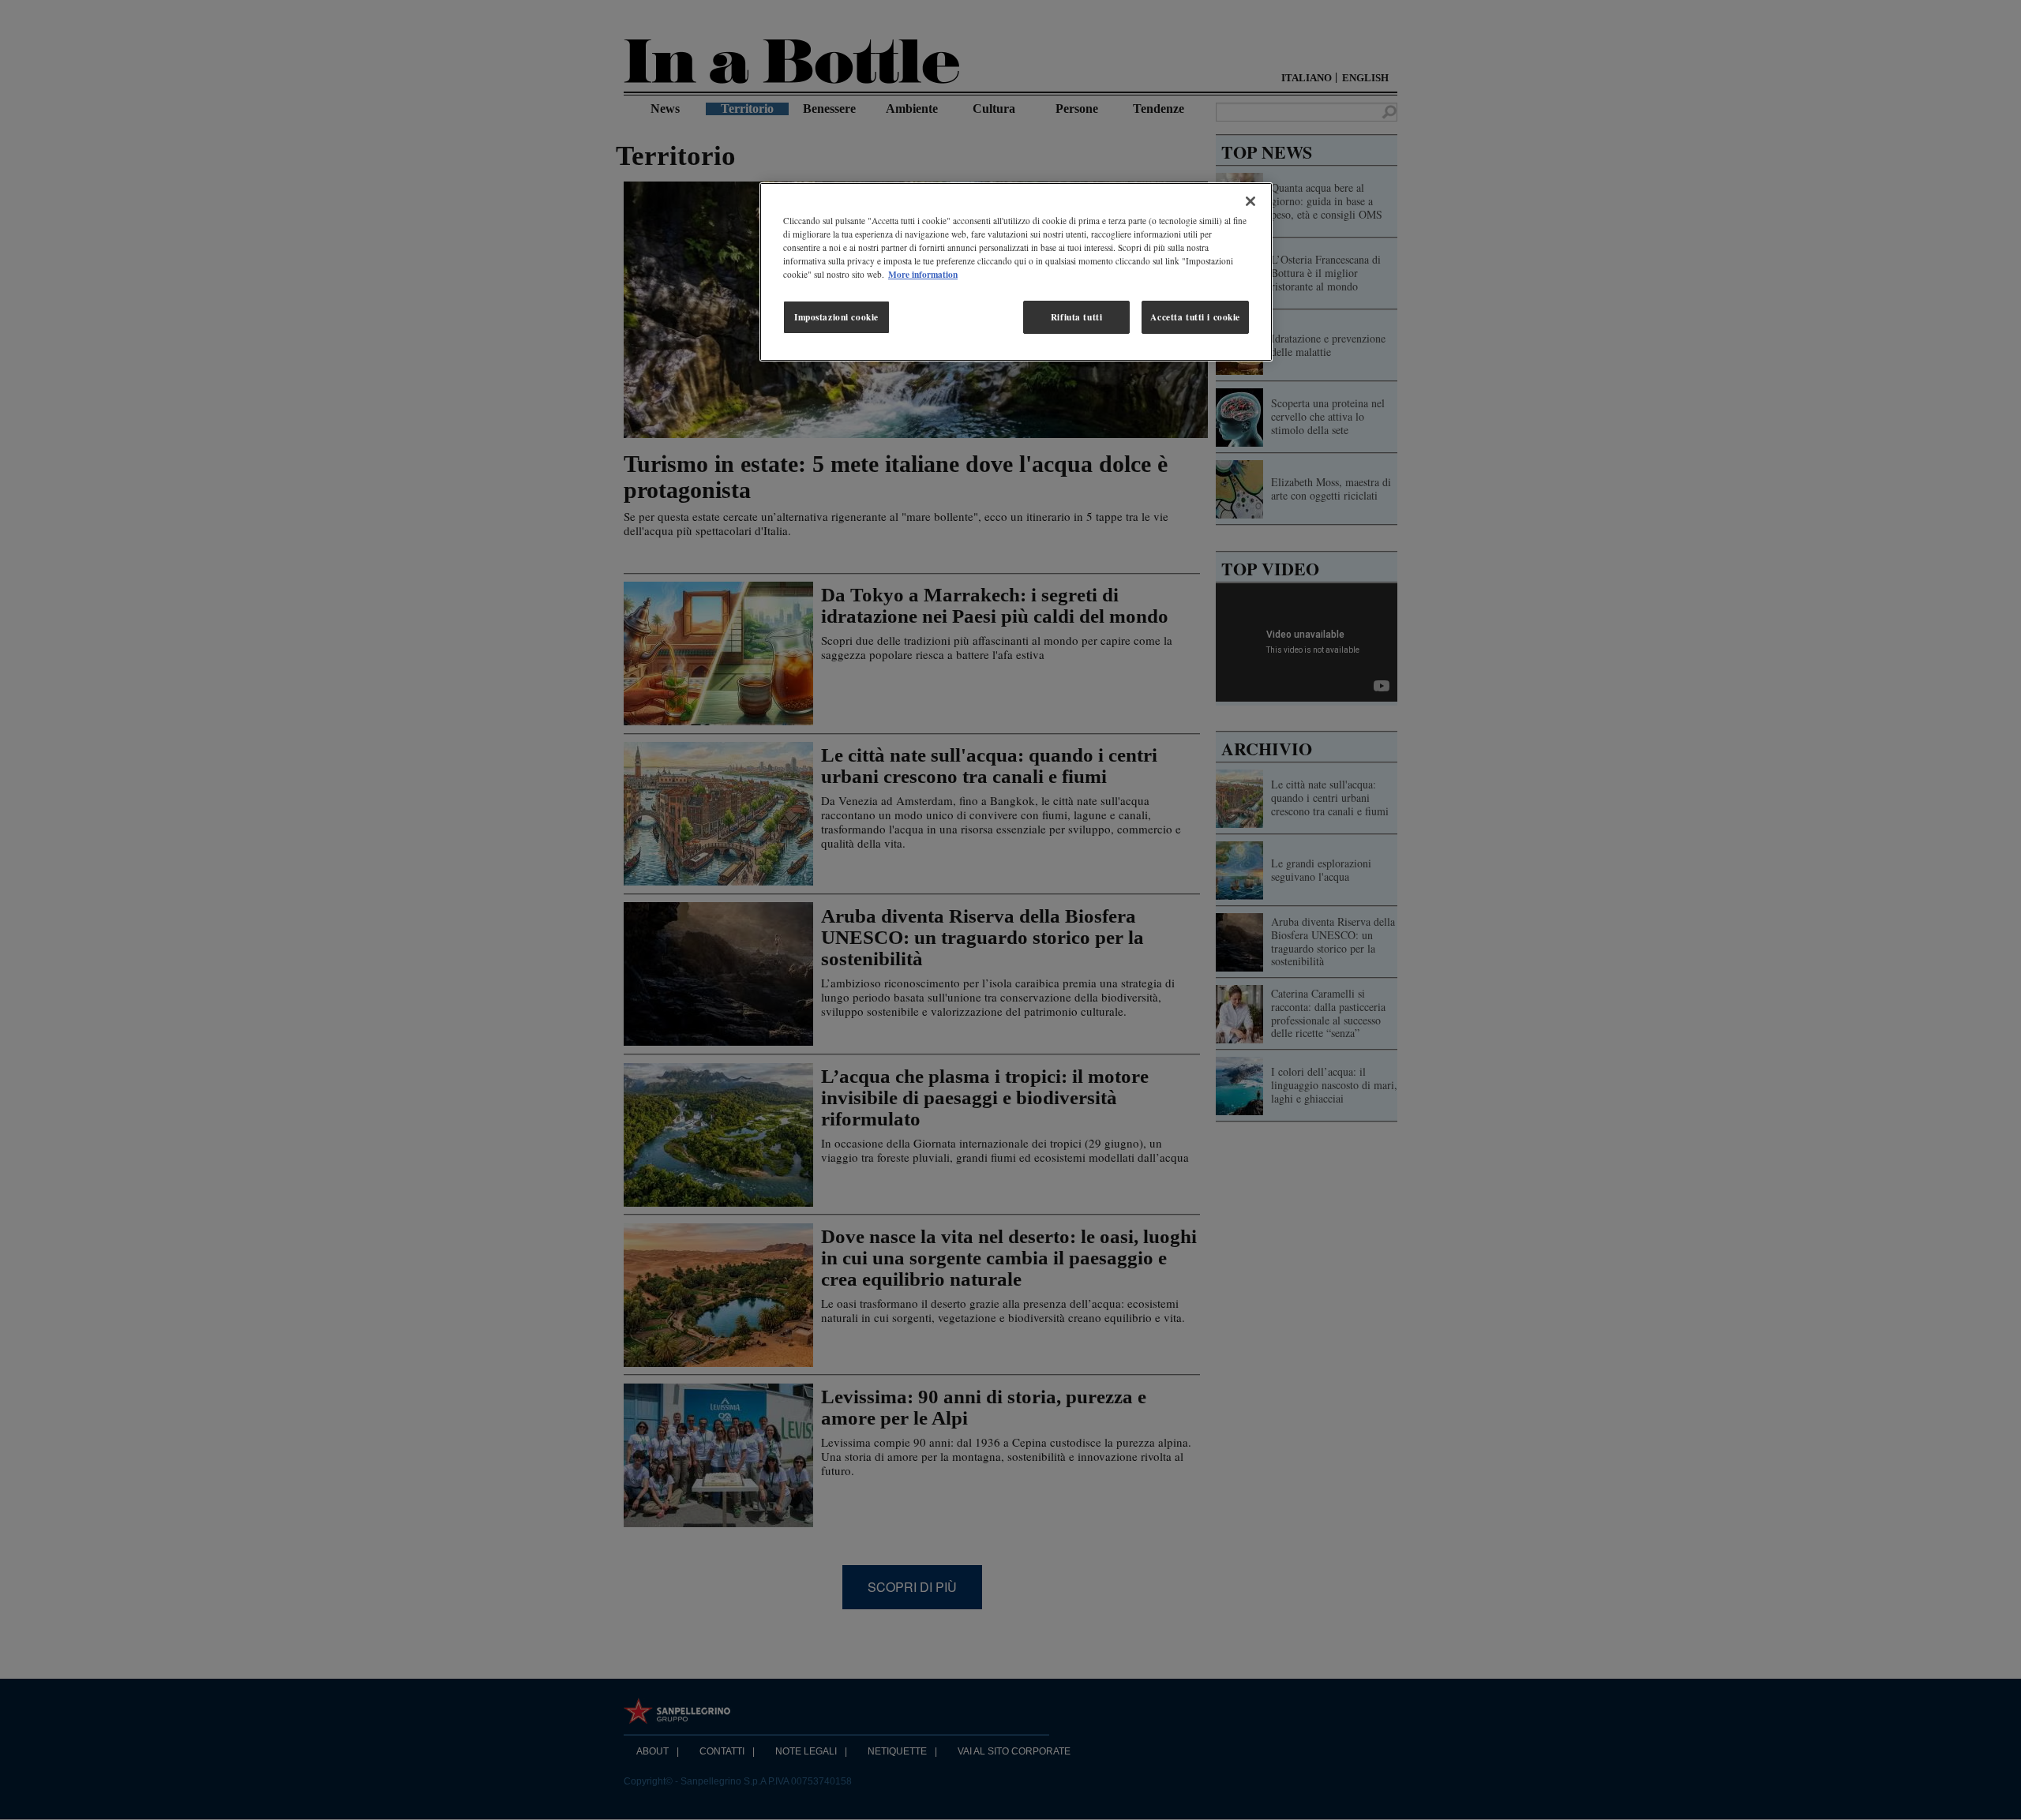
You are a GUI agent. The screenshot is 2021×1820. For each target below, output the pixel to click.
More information (923, 274)
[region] (1016, 272)
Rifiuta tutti (1076, 317)
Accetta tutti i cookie (1195, 317)
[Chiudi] (1250, 201)
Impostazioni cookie (836, 317)
